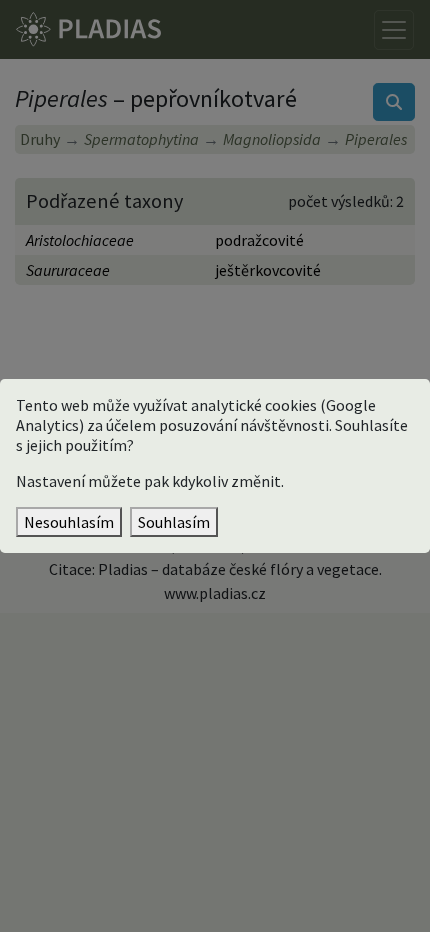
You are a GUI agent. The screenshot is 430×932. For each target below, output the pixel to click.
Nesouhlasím (69, 522)
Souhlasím (174, 522)
